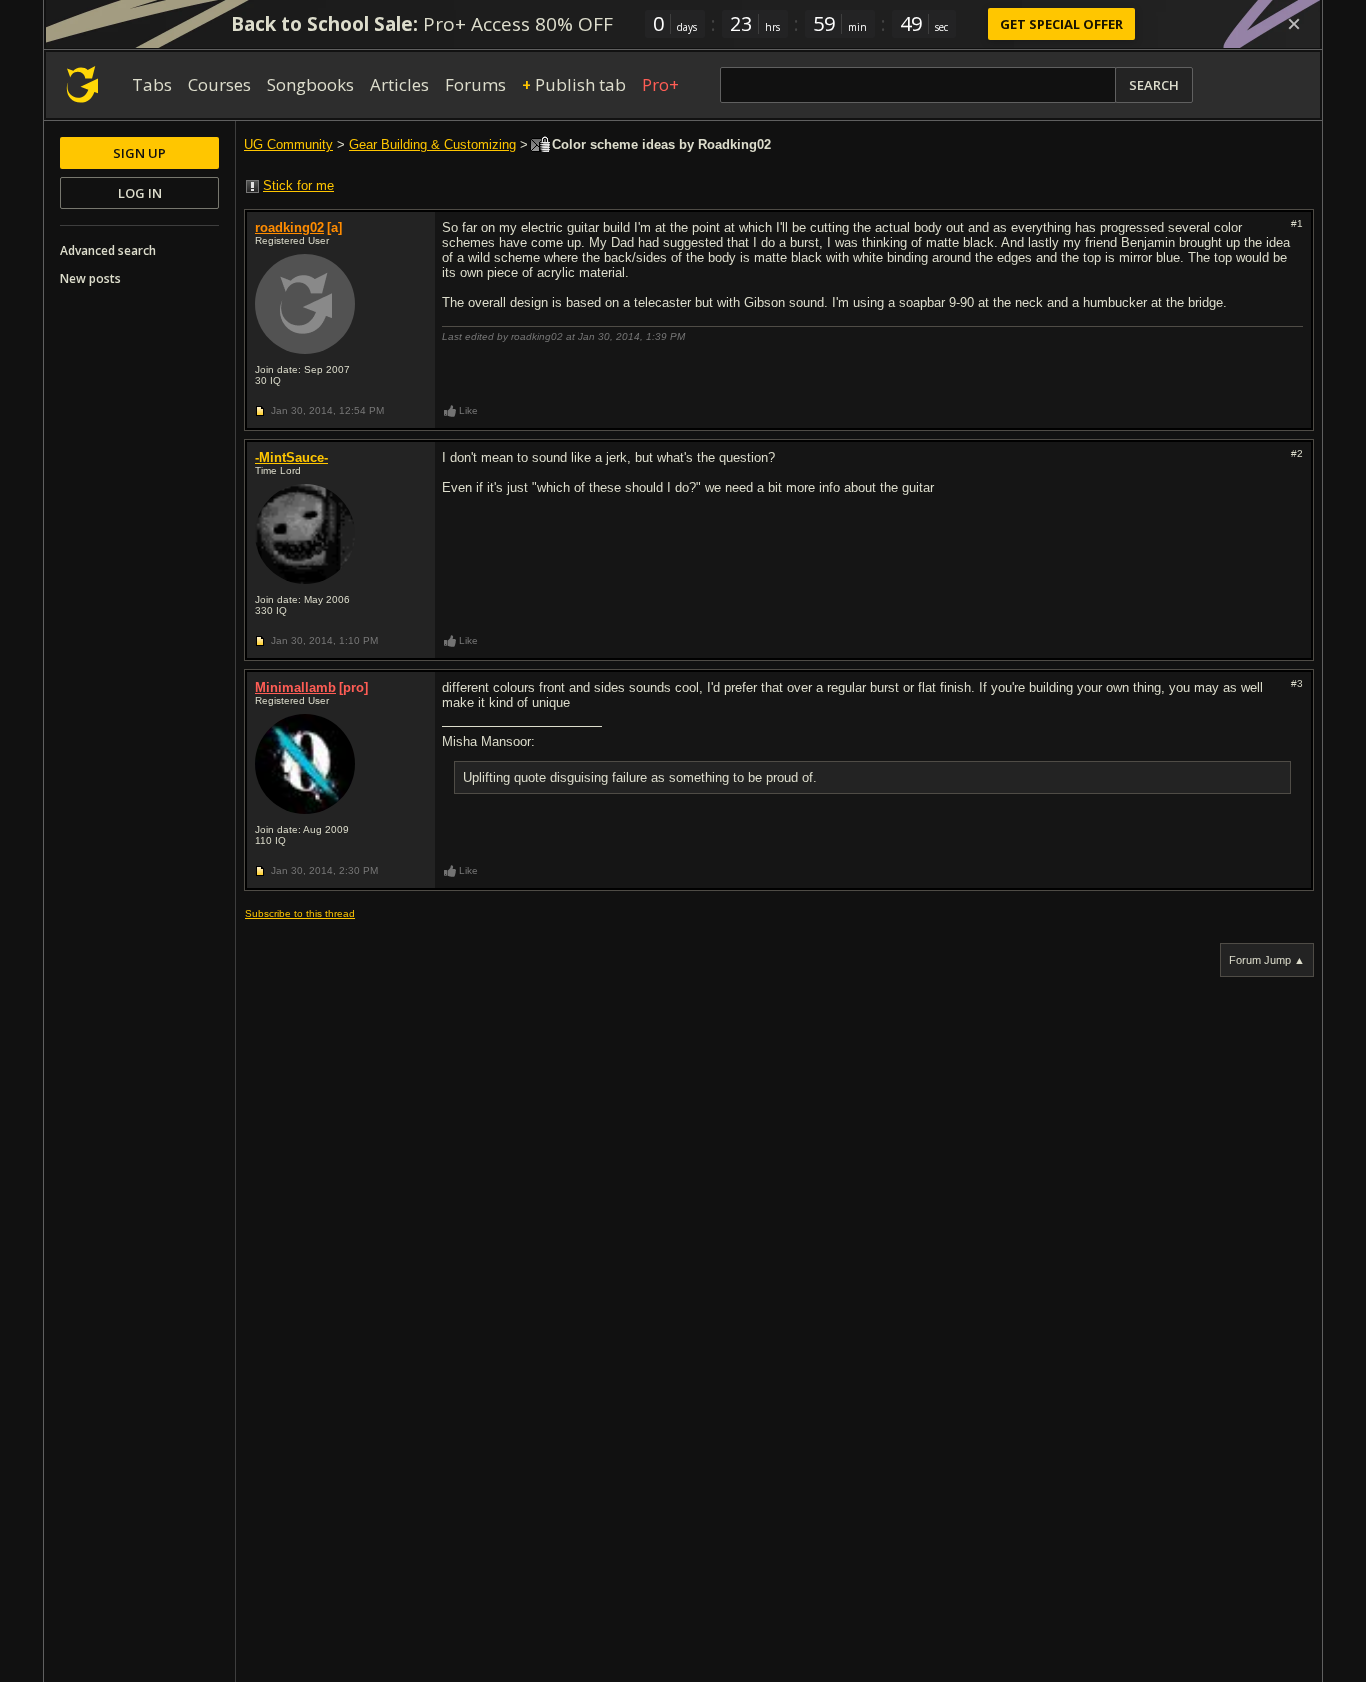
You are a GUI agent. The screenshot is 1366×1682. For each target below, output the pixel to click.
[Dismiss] (1294, 24)
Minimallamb (295, 687)
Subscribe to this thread (300, 913)
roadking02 (289, 227)
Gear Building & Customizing (432, 144)
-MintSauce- (291, 457)
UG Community (288, 144)
